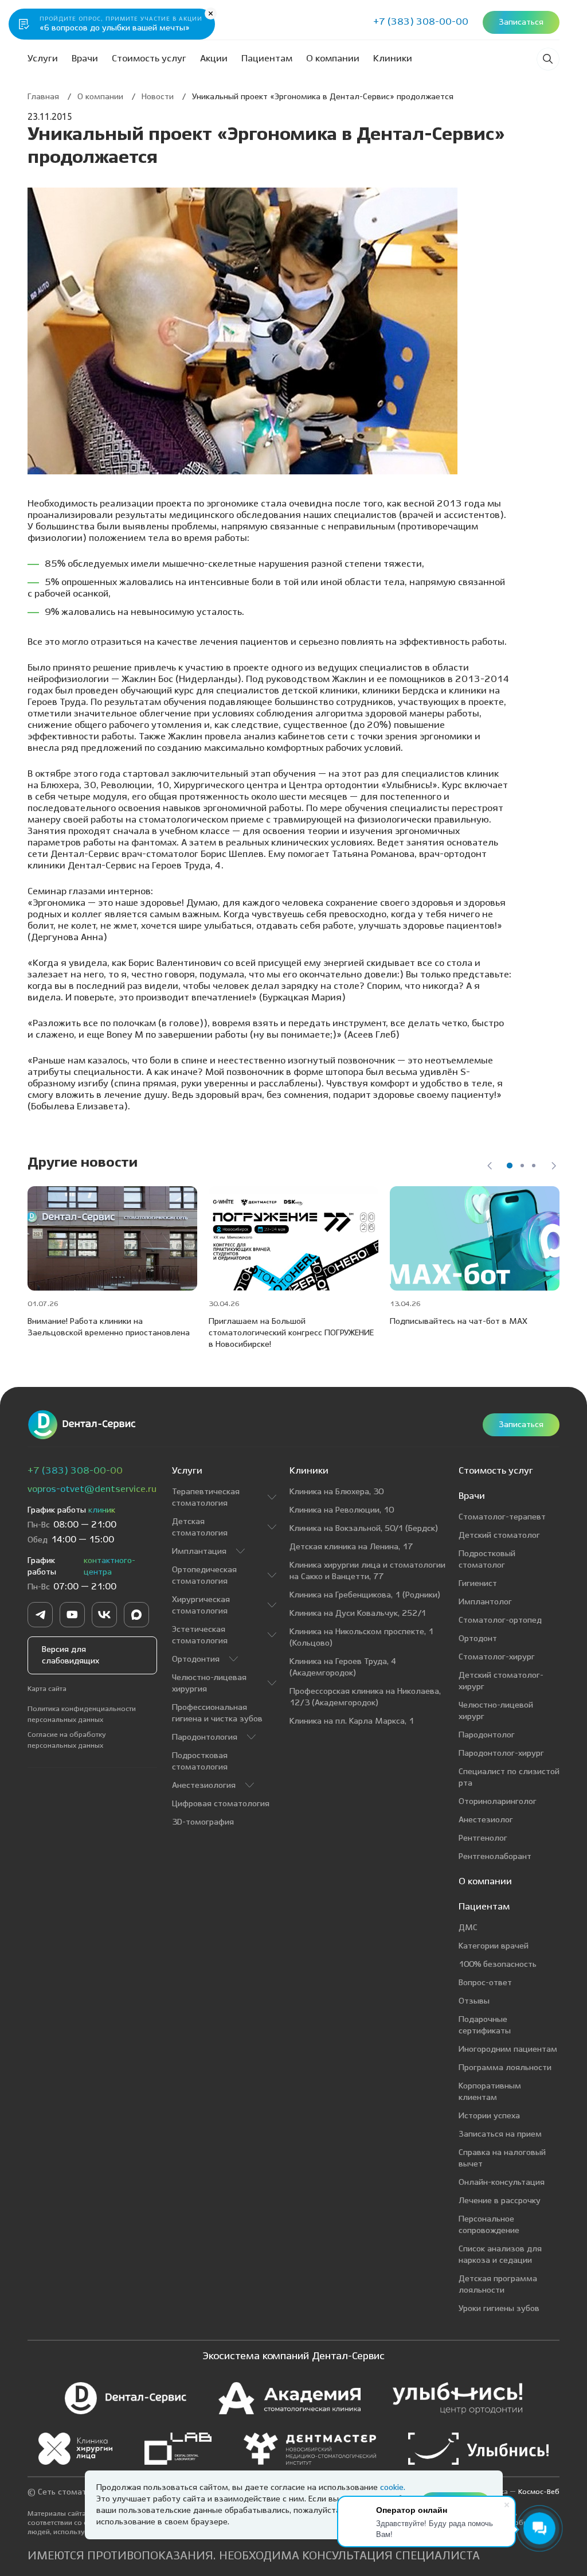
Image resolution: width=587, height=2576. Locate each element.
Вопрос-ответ (485, 1983)
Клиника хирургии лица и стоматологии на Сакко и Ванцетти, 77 (367, 1571)
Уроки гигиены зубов (499, 2309)
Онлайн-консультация (502, 2183)
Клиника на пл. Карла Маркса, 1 (352, 1721)
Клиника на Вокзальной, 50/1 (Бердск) (364, 1529)
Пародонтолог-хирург (501, 1753)
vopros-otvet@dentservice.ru (92, 1489)
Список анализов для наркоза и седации (500, 2255)
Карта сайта (47, 1689)
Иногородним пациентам (508, 2049)
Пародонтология (205, 1737)
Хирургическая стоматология (201, 1605)
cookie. (393, 2488)
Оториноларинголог (498, 1802)
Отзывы (474, 2001)
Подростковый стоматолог (487, 1560)
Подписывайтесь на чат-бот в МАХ (459, 1322)
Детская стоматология (200, 1527)
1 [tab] (510, 1166)
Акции (214, 59)
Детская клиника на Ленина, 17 (351, 1547)
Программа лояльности (505, 2068)
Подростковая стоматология (200, 1761)
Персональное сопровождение (489, 2225)
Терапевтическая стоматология (206, 1498)
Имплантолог (485, 1602)
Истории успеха (489, 2116)
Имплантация (199, 1552)
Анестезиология (204, 1786)
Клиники (393, 59)
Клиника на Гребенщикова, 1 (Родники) (365, 1595)
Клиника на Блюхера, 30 (336, 1492)
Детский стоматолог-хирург (501, 1681)
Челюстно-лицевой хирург (496, 1711)
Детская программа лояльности (498, 2285)
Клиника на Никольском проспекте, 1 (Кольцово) (361, 1638)
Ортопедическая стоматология (204, 1576)
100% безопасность (498, 1965)
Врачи (85, 59)
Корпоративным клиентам (490, 2092)
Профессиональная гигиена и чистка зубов (217, 1713)
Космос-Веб (539, 2492)
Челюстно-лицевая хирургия (209, 1683)
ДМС (468, 1928)
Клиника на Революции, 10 (342, 1510)
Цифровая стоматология (221, 1804)
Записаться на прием (500, 2134)
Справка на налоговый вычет (502, 2158)
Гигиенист (478, 1584)
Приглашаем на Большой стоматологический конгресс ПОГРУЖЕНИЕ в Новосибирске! (291, 1333)
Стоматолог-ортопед (500, 1620)
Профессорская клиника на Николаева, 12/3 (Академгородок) (365, 1697)
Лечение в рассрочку (500, 2201)
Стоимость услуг (149, 59)
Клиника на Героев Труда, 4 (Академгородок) (343, 1667)
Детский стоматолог (499, 1536)
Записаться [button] (521, 22)
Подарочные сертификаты (485, 2025)
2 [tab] (522, 1166)
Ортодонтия (196, 1659)
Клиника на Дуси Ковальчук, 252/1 (358, 1614)
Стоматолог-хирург (497, 1657)
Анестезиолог (486, 1820)
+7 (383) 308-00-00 (75, 1471)
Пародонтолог (487, 1735)
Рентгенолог (483, 1838)
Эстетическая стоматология (200, 1635)
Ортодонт (478, 1639)
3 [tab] (534, 1166)
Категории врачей (494, 1946)
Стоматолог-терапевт (502, 1517)
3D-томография (203, 1822)
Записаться (521, 1425)
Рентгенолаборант (495, 1857)
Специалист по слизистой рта (509, 1778)
